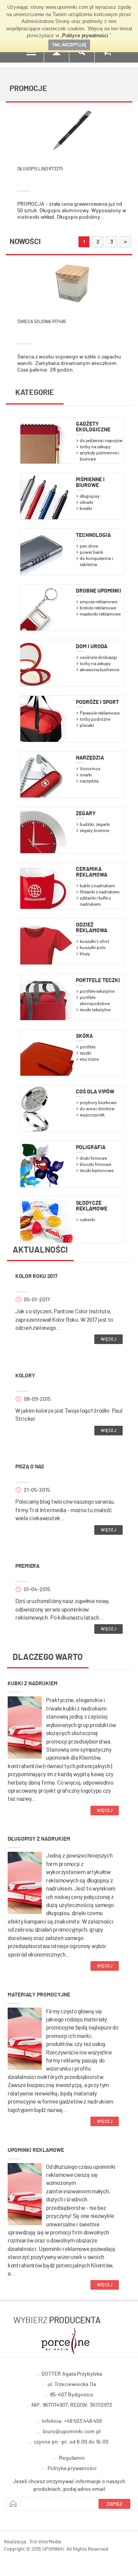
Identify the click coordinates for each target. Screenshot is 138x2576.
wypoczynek (92, 1115)
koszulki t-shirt (94, 941)
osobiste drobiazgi (98, 657)
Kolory (25, 1376)
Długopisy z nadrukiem (39, 1839)
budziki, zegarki (95, 824)
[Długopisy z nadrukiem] (25, 1882)
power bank (91, 552)
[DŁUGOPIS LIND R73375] (72, 130)
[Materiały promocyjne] (25, 2038)
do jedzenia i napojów (101, 441)
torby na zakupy (95, 447)
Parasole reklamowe (100, 713)
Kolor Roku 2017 (36, 1276)
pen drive (89, 546)
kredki (86, 509)
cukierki (87, 1220)
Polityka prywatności (72, 2469)
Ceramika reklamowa (92, 872)
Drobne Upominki (99, 591)
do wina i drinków (97, 1109)
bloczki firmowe (95, 1164)
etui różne (89, 1059)
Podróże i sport (97, 702)
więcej (108, 1339)
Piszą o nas (30, 1467)
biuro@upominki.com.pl (72, 2432)
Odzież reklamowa (92, 928)
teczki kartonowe (97, 1171)
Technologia (93, 535)
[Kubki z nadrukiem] (25, 1727)
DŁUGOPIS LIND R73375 (40, 169)
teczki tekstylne (95, 1010)
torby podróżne (95, 719)
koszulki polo (93, 948)
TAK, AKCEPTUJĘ (69, 45)
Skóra (84, 1036)
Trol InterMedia (45, 2542)
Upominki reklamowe (36, 2150)
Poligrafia (91, 1148)
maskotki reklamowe (100, 614)
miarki (86, 775)
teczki (85, 1053)
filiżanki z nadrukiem (100, 892)
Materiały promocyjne (39, 1995)
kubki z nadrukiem (97, 886)
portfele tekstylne (97, 991)
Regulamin (72, 2458)
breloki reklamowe (98, 608)
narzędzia (89, 781)
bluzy (85, 954)
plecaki (87, 725)
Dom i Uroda (92, 647)
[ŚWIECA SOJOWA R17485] (72, 282)
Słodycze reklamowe (92, 1206)
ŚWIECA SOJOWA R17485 (42, 322)
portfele (88, 1047)
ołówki (86, 502)
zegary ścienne (94, 831)
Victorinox (90, 769)
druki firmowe (93, 1158)
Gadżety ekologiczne (93, 427)
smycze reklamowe (99, 602)
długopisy (90, 496)
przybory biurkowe (98, 1103)
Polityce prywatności (85, 36)
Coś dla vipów (95, 1092)
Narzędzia (90, 758)
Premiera (27, 1566)
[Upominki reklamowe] (25, 2193)
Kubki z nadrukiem (33, 1684)
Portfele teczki (98, 981)
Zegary (86, 814)
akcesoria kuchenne (99, 670)
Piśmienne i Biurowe (90, 483)
